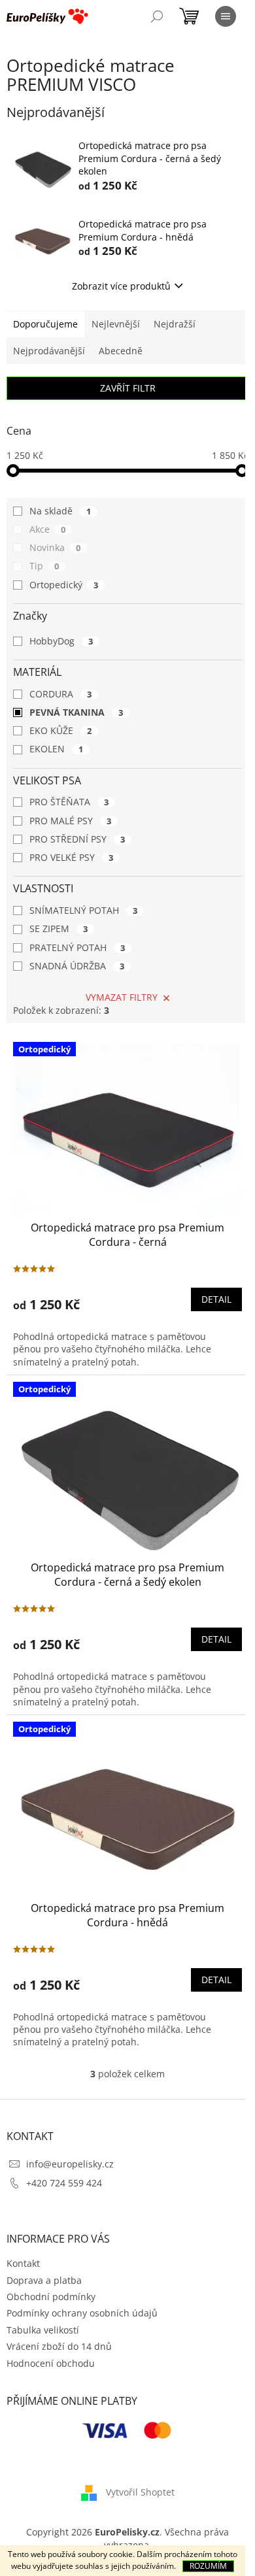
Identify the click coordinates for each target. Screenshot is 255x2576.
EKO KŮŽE (60, 730)
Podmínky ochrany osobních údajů (82, 2313)
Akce (47, 529)
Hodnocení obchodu (51, 2363)
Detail (216, 1299)
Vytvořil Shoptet (140, 2492)
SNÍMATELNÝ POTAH (83, 910)
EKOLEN (56, 749)
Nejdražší (175, 324)
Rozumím (208, 2566)
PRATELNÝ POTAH (77, 947)
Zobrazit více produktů (121, 286)
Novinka (55, 547)
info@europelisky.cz (70, 2164)
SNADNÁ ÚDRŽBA (77, 966)
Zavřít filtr (128, 388)
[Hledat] (157, 16)
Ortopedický (64, 585)
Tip (44, 566)
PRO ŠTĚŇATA (69, 802)
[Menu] (226, 16)
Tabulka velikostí (43, 2330)
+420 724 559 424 (64, 2183)
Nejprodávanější (49, 351)
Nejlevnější (116, 324)
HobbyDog (61, 641)
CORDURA (60, 694)
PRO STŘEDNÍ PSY (77, 839)
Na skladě (60, 511)
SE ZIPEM (59, 928)
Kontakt (23, 2263)
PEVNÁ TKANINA (76, 712)
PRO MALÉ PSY (70, 821)
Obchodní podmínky (51, 2297)
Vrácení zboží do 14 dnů (59, 2346)
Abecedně (121, 351)
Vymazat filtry (122, 997)
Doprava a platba (44, 2280)
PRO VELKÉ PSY (71, 857)
